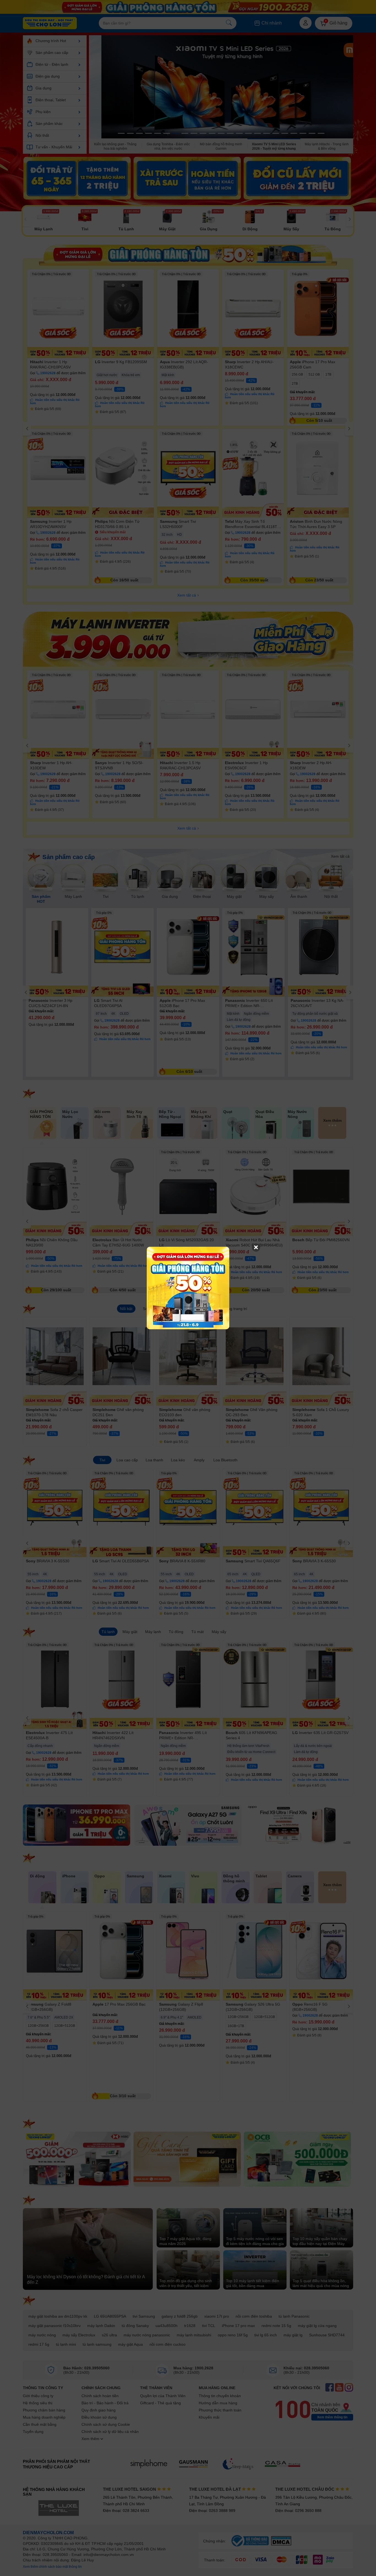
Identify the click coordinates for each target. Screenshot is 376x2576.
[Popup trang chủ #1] (188, 1288)
